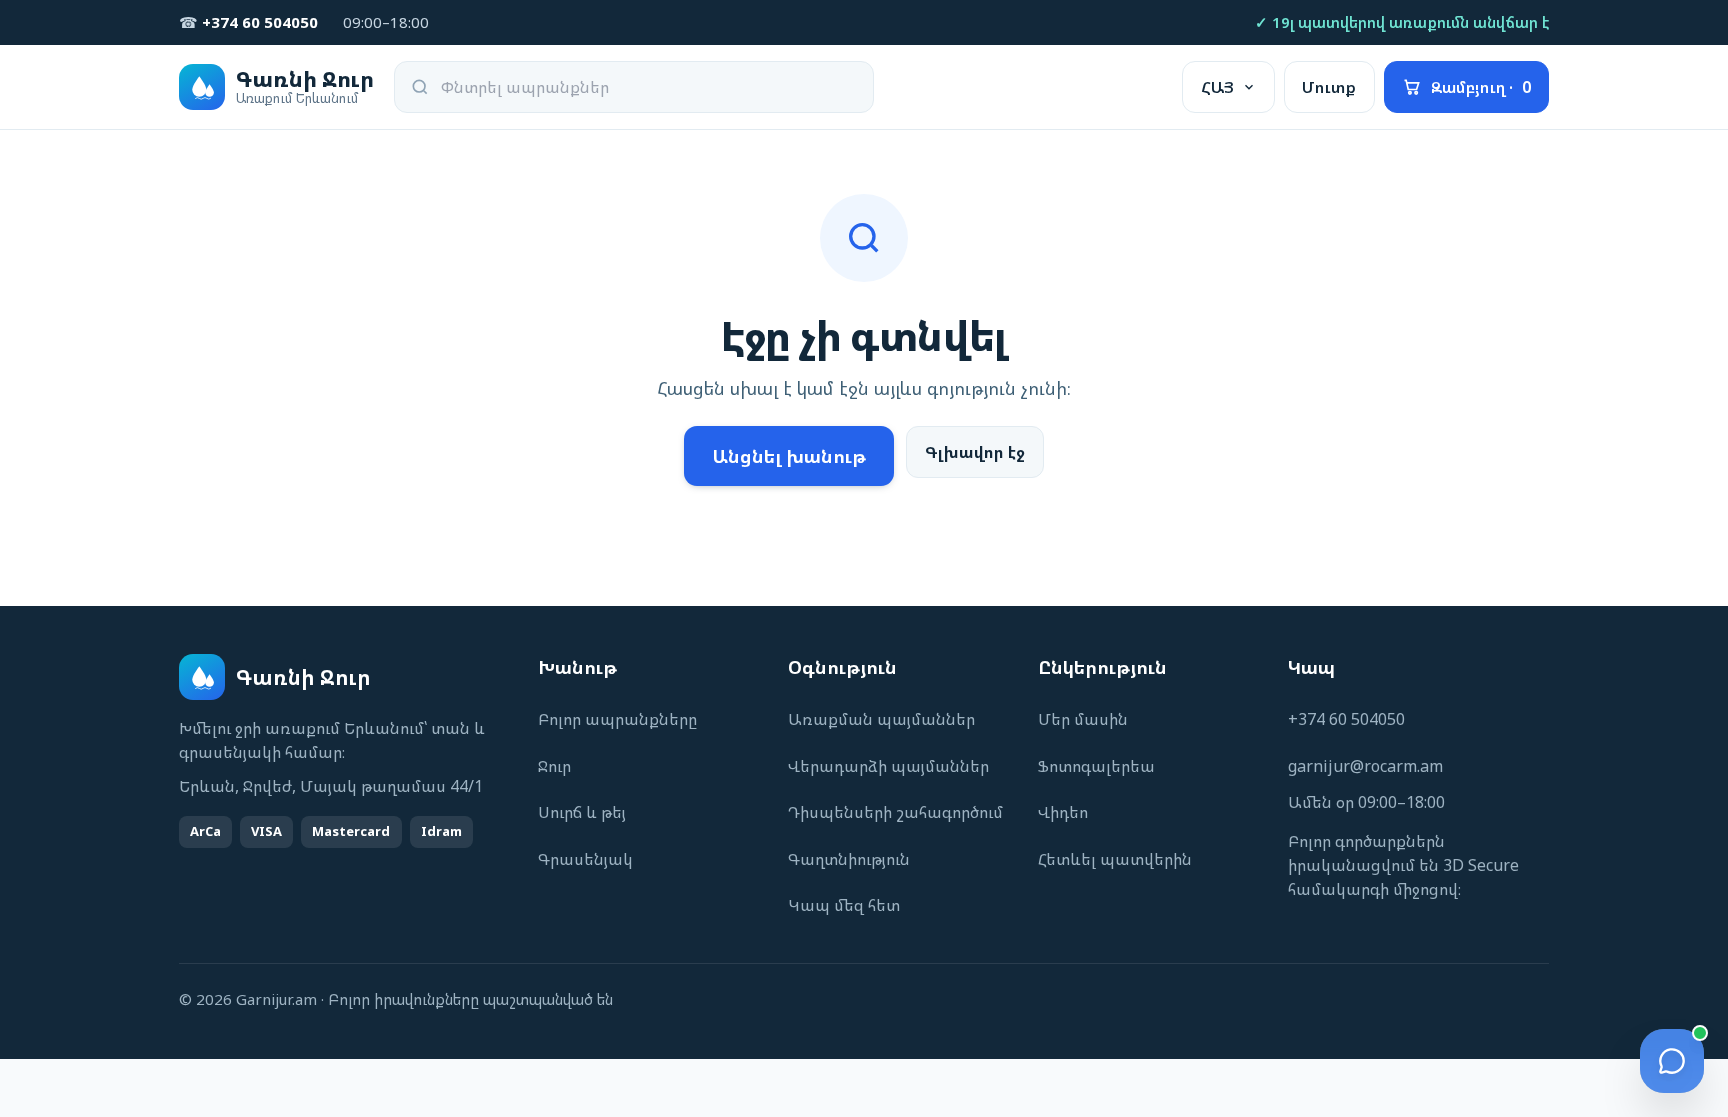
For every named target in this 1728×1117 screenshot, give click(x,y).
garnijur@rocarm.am (1365, 766)
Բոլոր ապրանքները (617, 719)
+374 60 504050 (1346, 719)
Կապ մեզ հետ (844, 905)
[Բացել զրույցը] (1672, 1061)
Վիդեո (1063, 812)
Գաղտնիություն (849, 859)
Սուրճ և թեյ (582, 812)
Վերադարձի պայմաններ (888, 766)
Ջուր (554, 766)
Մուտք (1329, 87)
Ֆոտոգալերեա (1096, 766)
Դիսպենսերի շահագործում (895, 812)
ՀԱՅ (1217, 87)
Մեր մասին (1083, 719)
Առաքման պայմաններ (881, 719)
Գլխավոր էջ (975, 452)
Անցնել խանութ (789, 456)
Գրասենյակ (585, 859)
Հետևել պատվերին (1115, 859)
